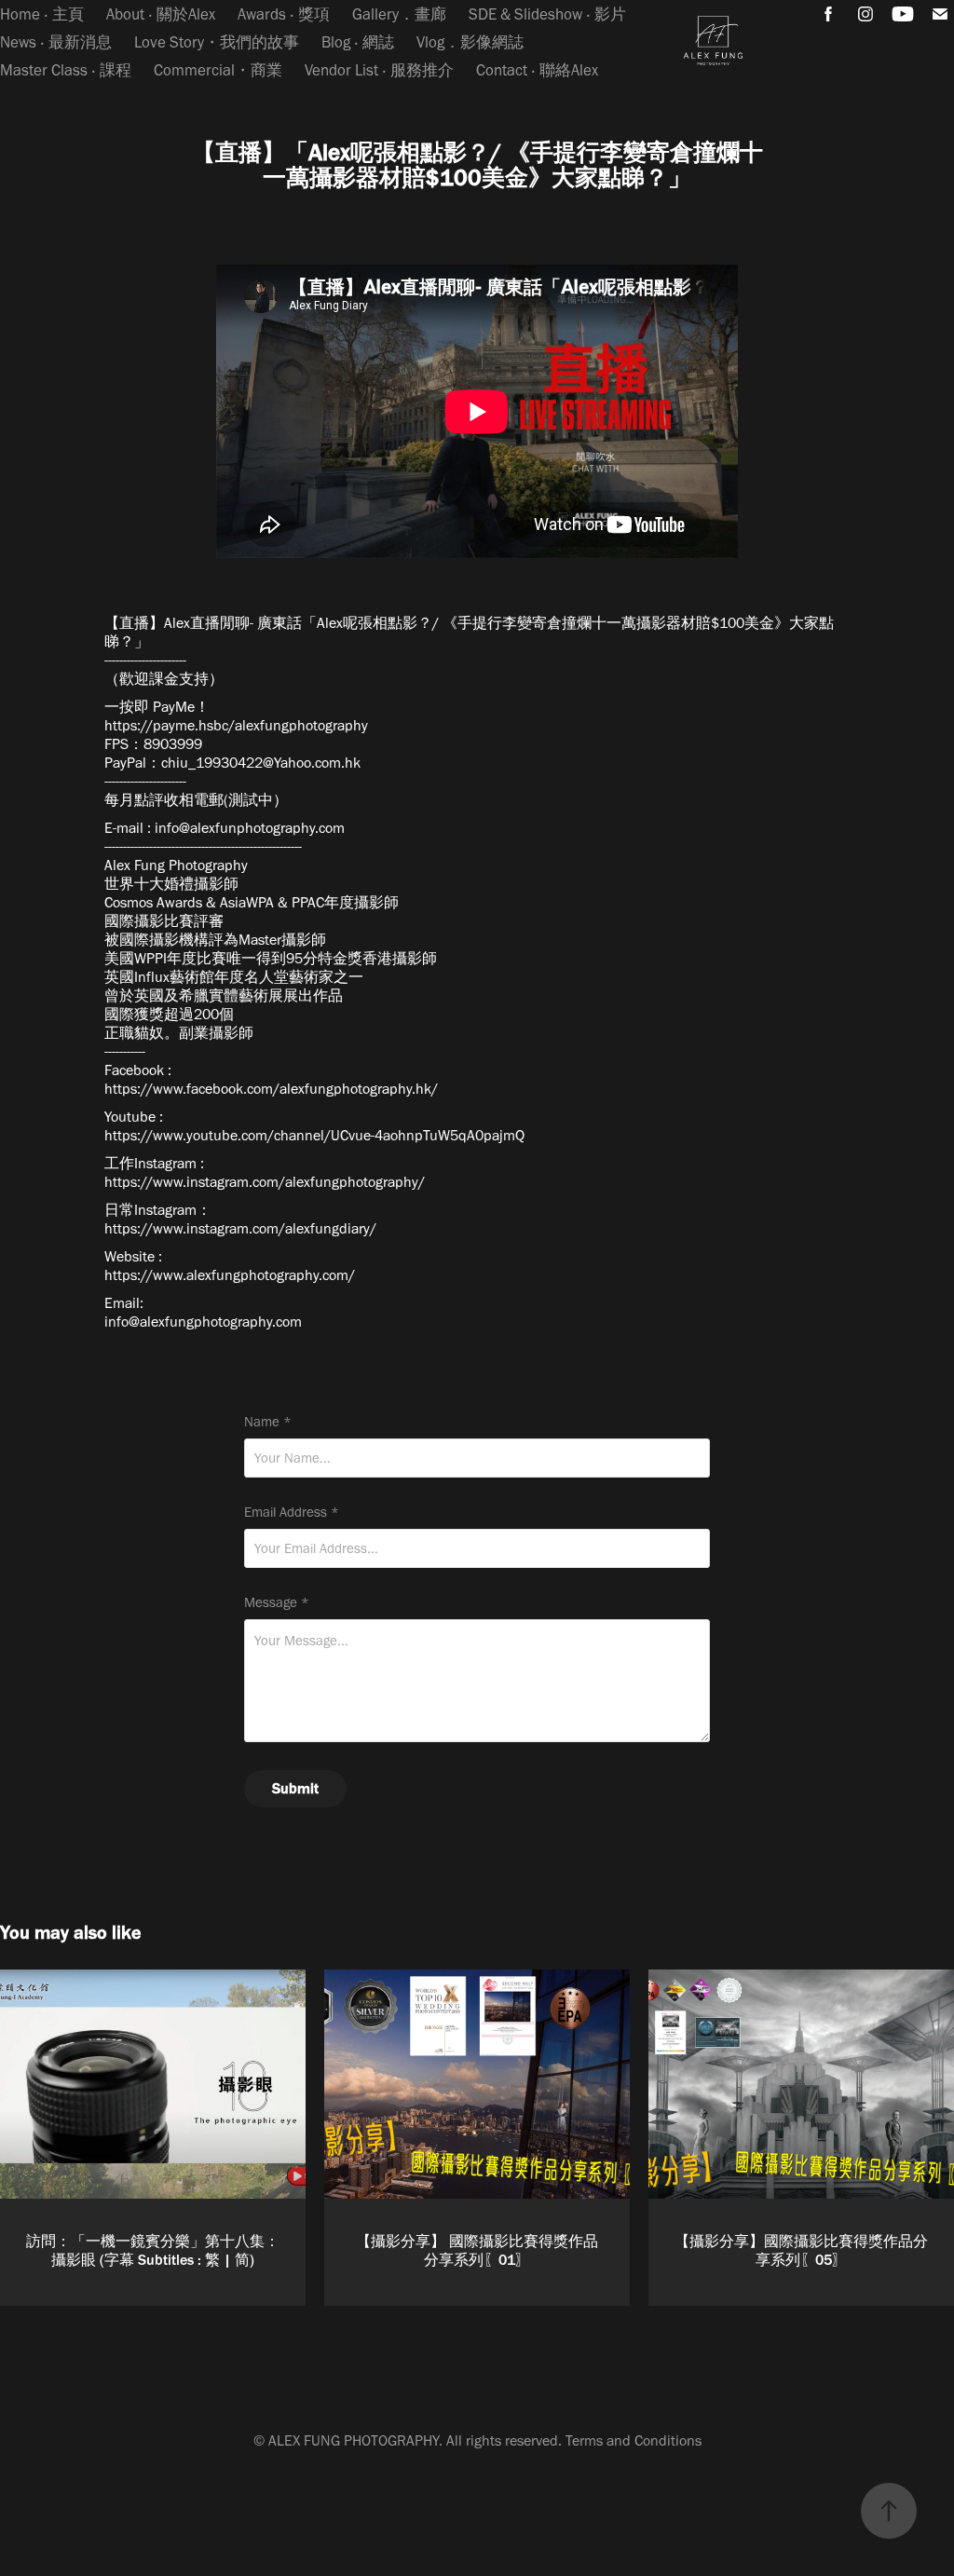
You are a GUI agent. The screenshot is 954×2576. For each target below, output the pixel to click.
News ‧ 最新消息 (56, 42)
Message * (277, 1603)
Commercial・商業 (218, 70)
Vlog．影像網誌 (470, 42)
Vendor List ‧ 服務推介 (379, 70)
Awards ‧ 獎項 (284, 14)
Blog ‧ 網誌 (358, 42)
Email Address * (292, 1513)
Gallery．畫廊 (399, 14)
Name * (268, 1422)
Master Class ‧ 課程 (66, 70)
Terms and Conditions (634, 2440)
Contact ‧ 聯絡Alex (537, 70)
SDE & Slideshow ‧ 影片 (547, 14)
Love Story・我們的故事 (217, 42)
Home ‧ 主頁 (42, 14)
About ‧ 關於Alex (161, 14)
